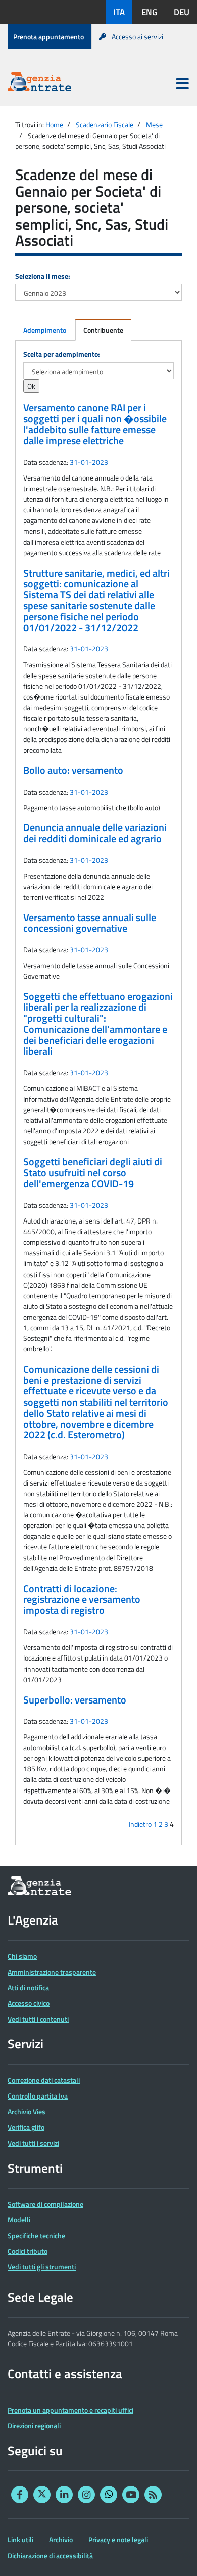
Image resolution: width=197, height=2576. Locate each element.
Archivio (61, 2539)
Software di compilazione (45, 2204)
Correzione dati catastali (44, 2080)
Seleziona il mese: (43, 276)
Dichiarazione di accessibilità (50, 2556)
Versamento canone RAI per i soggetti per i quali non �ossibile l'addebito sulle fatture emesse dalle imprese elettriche (95, 424)
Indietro (140, 1824)
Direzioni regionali (34, 2426)
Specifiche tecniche (36, 2235)
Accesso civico (29, 2003)
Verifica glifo (26, 2127)
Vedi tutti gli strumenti (42, 2267)
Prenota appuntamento (48, 37)
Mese (154, 125)
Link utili (20, 2539)
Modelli (19, 2220)
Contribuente (103, 330)
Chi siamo (22, 1956)
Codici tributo (28, 2251)
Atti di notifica (28, 1988)
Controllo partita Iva (38, 2096)
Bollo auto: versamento (73, 770)
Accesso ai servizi (137, 37)
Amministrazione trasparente (52, 1972)
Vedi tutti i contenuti (38, 2019)
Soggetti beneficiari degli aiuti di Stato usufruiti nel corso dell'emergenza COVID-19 (93, 1173)
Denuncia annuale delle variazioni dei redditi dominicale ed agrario (95, 833)
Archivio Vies (27, 2111)
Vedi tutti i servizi (33, 2143)
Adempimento (45, 330)
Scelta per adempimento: (62, 354)
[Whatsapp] (109, 2495)
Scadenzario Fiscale (105, 125)
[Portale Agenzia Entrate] (39, 83)
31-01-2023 (89, 462)
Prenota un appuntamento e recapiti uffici (70, 2410)
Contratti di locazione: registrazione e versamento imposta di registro (82, 1600)
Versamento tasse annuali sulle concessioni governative (90, 923)
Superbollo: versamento (75, 1700)
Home (54, 125)
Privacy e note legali (118, 2539)
